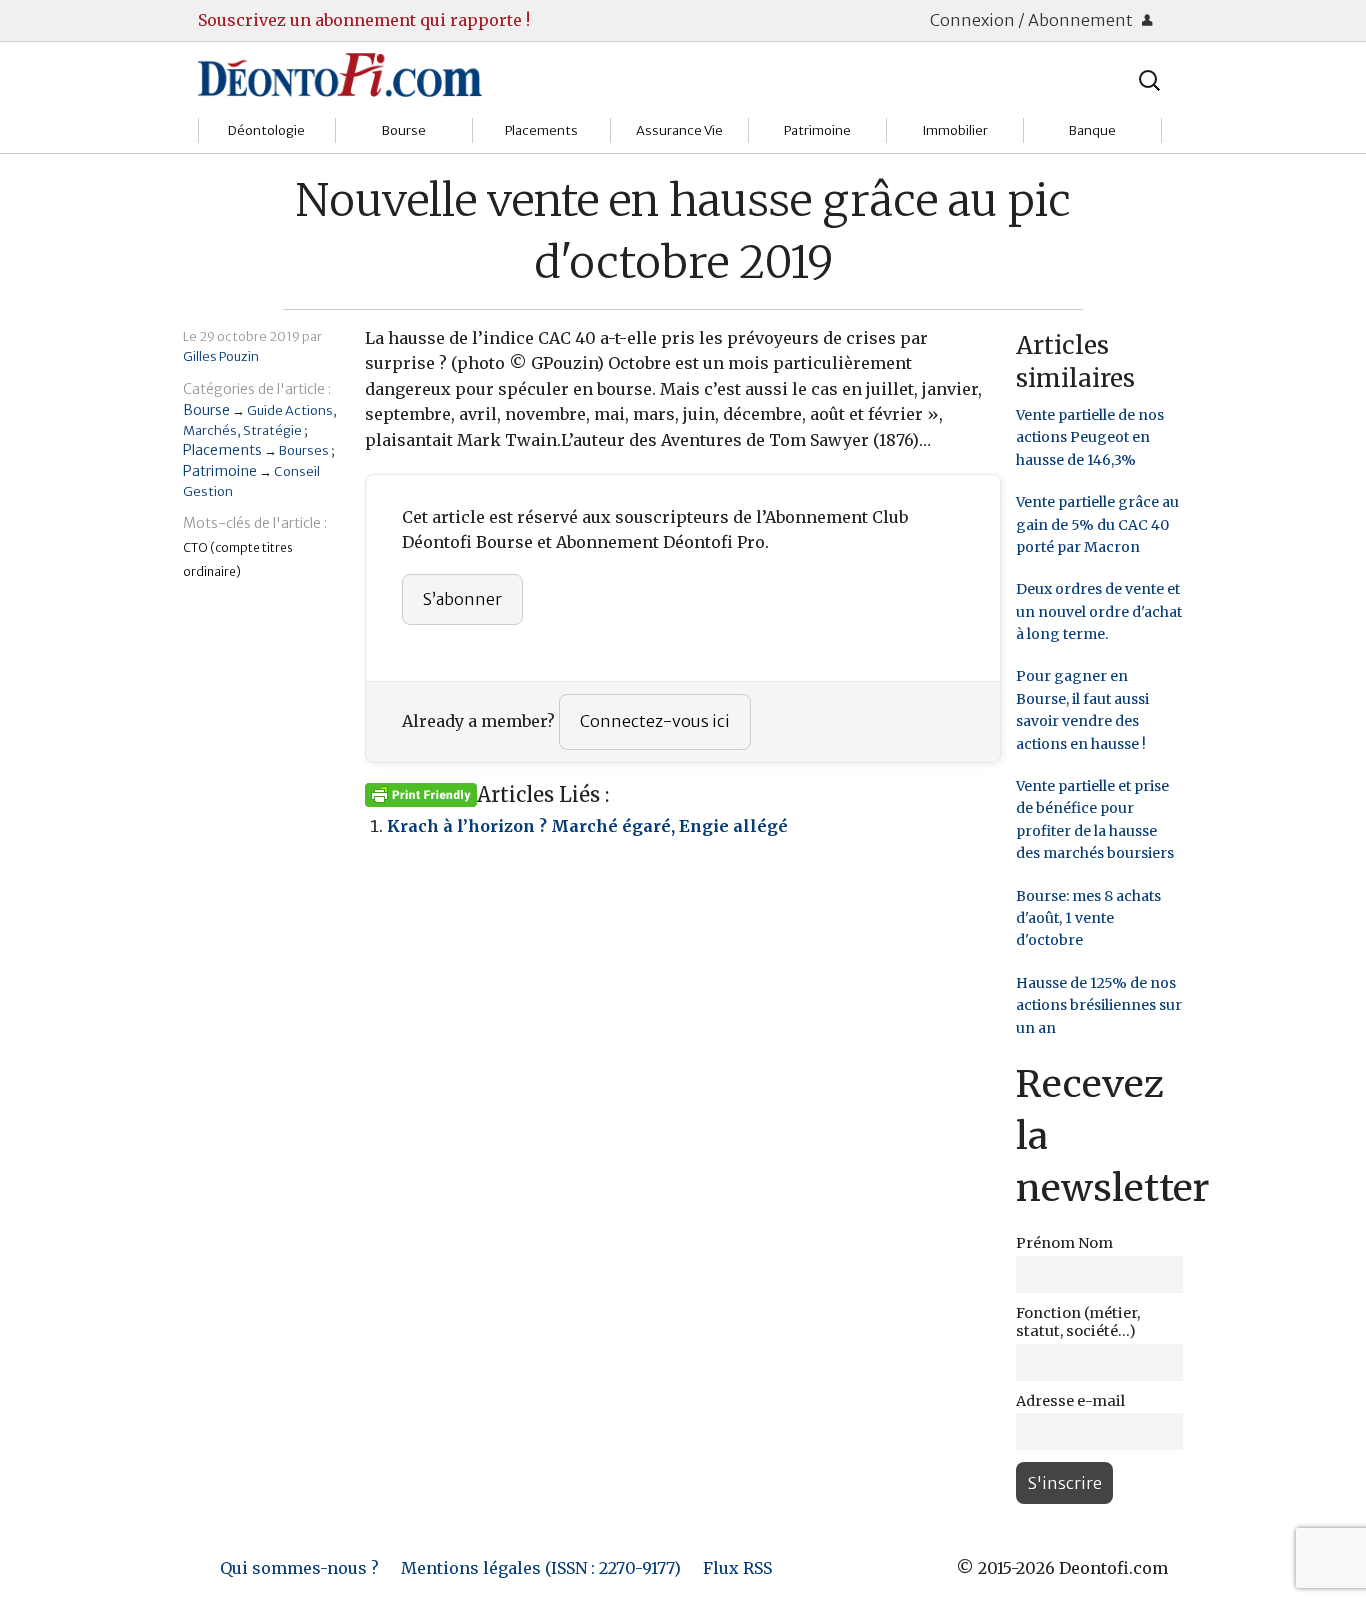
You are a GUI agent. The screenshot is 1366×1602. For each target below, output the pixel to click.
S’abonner (462, 599)
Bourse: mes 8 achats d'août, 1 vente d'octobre (1088, 918)
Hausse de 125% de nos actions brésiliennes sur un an (1099, 1005)
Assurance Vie (679, 130)
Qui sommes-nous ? (299, 1568)
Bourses (304, 450)
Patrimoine (817, 130)
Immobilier (955, 130)
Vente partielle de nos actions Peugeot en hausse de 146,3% (1090, 437)
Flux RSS (737, 1568)
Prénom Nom (1064, 1243)
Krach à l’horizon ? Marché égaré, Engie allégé (587, 826)
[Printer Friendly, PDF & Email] (421, 794)
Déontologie (266, 130)
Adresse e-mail (1070, 1401)
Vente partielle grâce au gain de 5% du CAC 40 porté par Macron (1097, 524)
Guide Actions (290, 410)
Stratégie (272, 430)
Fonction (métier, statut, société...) (1078, 1322)
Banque (1092, 130)
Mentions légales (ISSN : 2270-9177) (541, 1568)
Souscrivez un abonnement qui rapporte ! (364, 20)
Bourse (404, 130)
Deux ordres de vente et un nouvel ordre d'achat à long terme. (1099, 611)
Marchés (210, 430)
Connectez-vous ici (655, 721)
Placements (541, 130)
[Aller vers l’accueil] (340, 74)
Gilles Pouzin (221, 356)
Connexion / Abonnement (1033, 20)
